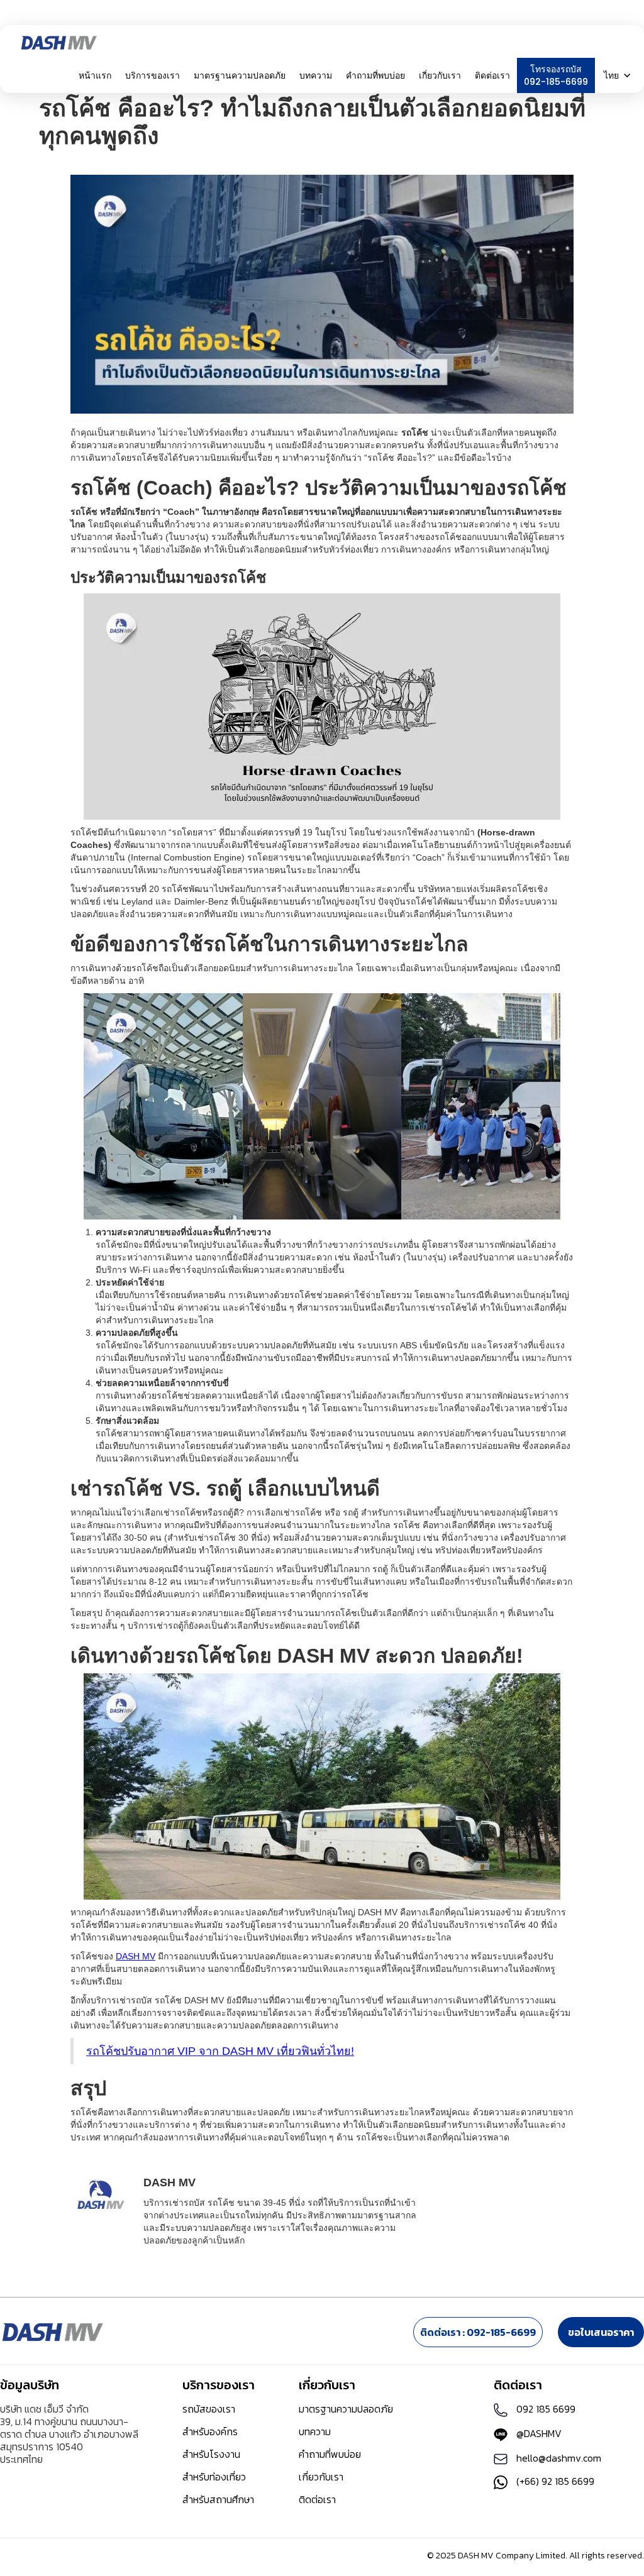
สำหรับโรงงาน (211, 2454)
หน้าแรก (95, 75)
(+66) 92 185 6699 (555, 2481)
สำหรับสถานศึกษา (218, 2499)
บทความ (316, 75)
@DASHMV (539, 2433)
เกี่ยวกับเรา (321, 2477)
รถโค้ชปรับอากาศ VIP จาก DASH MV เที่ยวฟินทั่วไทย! (220, 2051)
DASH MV (136, 1956)
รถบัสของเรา (209, 2409)
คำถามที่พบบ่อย (375, 75)
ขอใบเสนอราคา (601, 2332)
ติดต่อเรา (492, 75)
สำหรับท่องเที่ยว (214, 2477)
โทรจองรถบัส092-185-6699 (556, 75)
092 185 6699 (546, 2409)
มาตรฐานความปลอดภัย (240, 75)
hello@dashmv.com (559, 2458)
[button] (153, 75)
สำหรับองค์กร (210, 2431)
